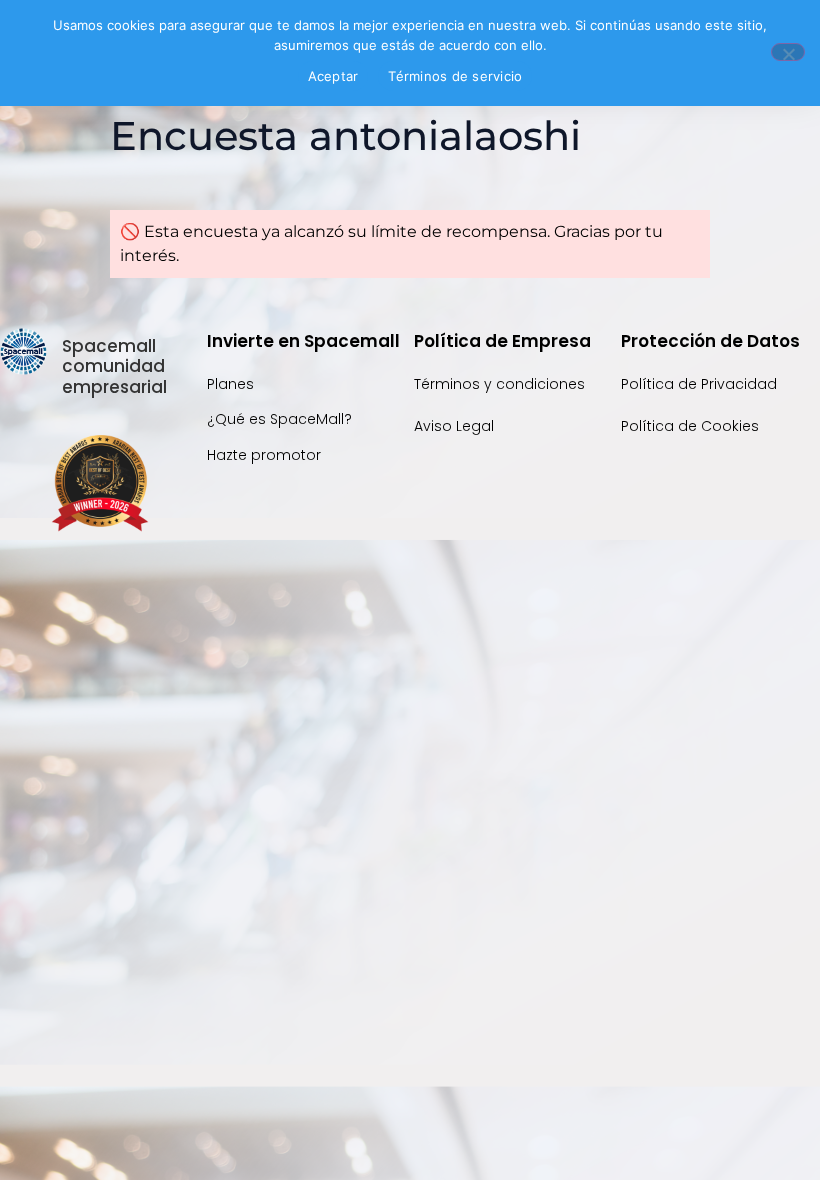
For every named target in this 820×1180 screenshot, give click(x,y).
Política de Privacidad (701, 384)
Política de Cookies (690, 426)
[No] (788, 52)
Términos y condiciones (499, 384)
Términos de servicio (455, 76)
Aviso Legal (454, 426)
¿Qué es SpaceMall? (279, 419)
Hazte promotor (264, 455)
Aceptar (333, 76)
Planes (230, 384)
